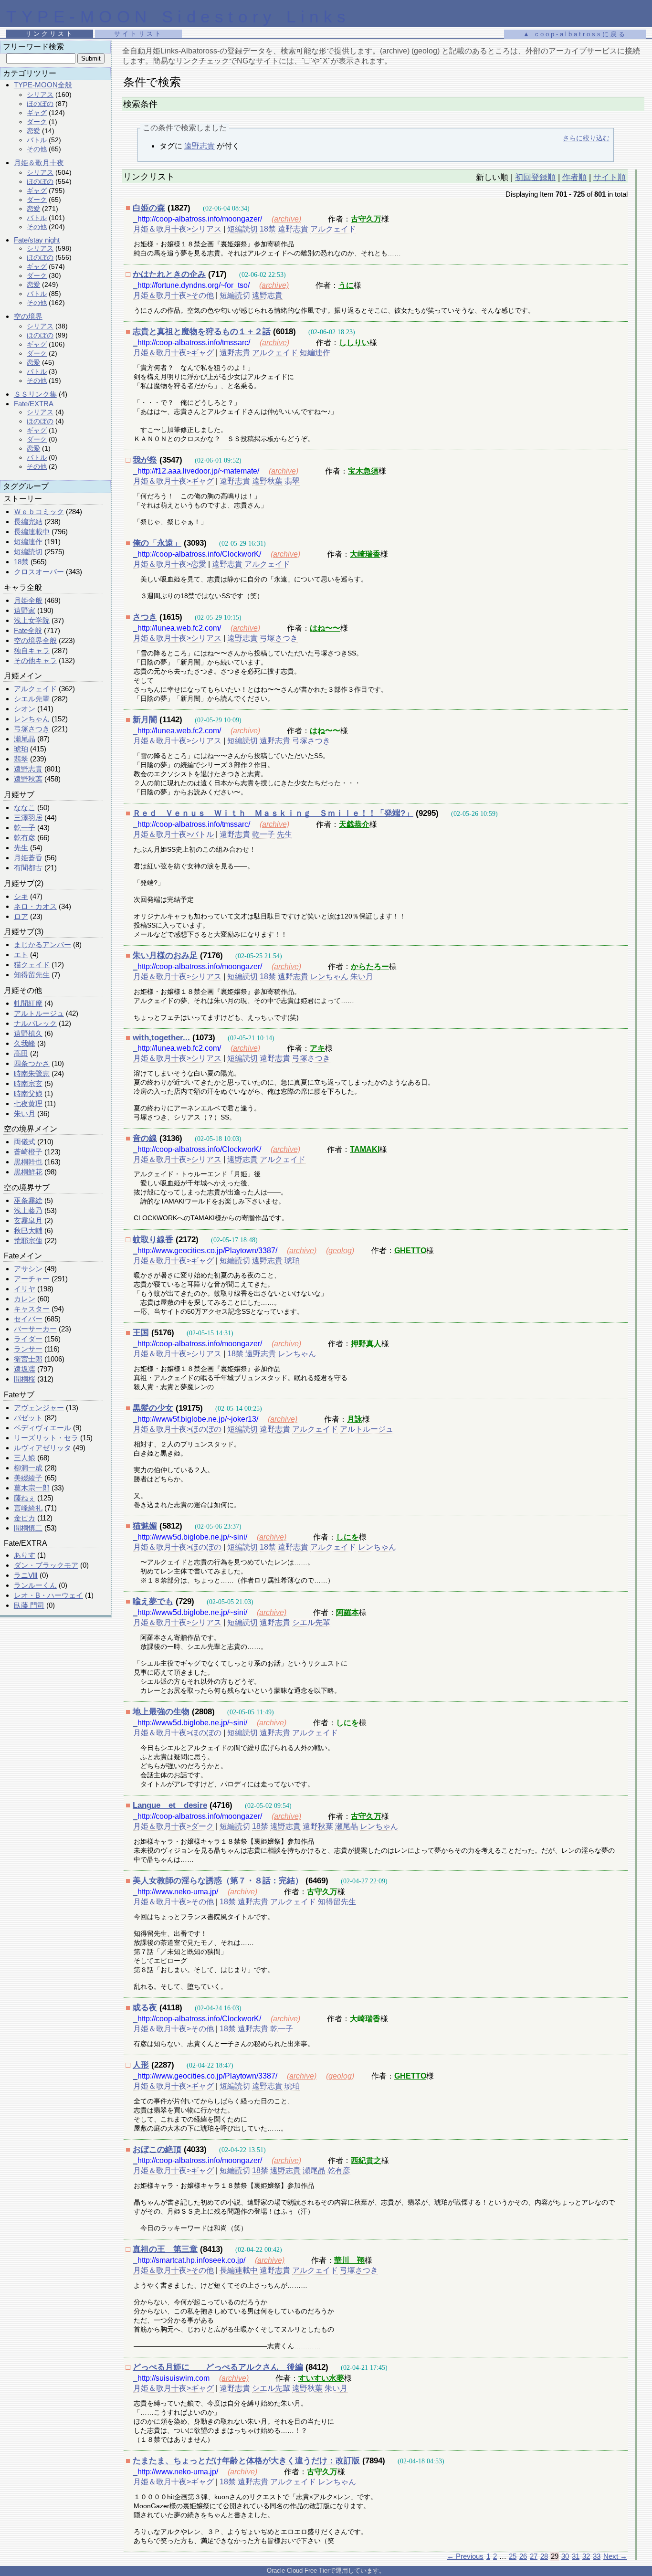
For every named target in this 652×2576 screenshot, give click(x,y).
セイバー (28, 1319)
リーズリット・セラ (46, 1438)
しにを (347, 1537)
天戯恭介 (354, 824)
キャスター (32, 1309)
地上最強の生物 (161, 1712)
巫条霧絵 (28, 1200)
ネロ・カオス (35, 906)
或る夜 (145, 2008)
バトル (37, 140)
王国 (141, 1333)
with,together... (161, 1038)
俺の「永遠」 (157, 543)
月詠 (355, 1419)
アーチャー (32, 1279)
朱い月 (25, 1114)
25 (513, 2556)
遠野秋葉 (28, 779)
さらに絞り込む (586, 138)
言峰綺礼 (28, 1508)
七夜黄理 (28, 1103)
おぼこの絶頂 (157, 2149)
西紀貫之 (366, 2160)
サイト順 (610, 177)
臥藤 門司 (29, 1605)
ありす (25, 1555)
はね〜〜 (325, 628)
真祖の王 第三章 (165, 2249)
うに (346, 285)
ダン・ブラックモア (46, 1565)
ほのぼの (40, 104)
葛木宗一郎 (32, 1488)
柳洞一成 (28, 1468)
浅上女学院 (32, 620)
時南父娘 (28, 1093)
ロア (21, 916)
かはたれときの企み (169, 274)
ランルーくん (35, 1585)
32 (586, 2556)
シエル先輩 (32, 699)
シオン (25, 709)
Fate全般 (28, 630)
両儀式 (25, 1142)
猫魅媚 (145, 1526)
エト (21, 955)
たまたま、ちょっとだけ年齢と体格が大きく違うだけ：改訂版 (246, 2461)
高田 (21, 1053)
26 (523, 2556)
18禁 (21, 562)
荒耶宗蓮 (28, 1240)
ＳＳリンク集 (35, 394)
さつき (145, 617)
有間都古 (28, 868)
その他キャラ (35, 660)
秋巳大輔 (28, 1230)
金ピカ (25, 1518)
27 (534, 2556)
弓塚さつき (32, 729)
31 (576, 2556)
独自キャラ (32, 650)
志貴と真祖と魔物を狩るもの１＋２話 (202, 332)
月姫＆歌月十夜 (39, 163)
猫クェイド (32, 965)
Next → (615, 2556)
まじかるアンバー (42, 945)
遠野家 (25, 610)
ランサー (28, 1349)
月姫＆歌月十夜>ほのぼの (177, 1429)
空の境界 (28, 316)
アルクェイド (35, 689)
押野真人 (366, 1344)
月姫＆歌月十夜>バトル (174, 834)
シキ (21, 896)
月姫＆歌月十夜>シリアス (177, 229)
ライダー (28, 1339)
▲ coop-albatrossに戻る (575, 34)
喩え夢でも (153, 1601)
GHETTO (410, 1251)
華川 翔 (349, 2260)
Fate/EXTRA (34, 404)
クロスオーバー (39, 572)
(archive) (286, 219)
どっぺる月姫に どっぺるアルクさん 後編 (218, 2367)
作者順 (574, 177)
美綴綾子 (28, 1478)
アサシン (28, 1269)
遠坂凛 (25, 1369)
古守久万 (366, 219)
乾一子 (25, 828)
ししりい (354, 343)
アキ (317, 1048)
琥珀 (21, 749)
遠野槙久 (28, 1033)
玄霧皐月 (28, 1220)
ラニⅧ (26, 1575)
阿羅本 (347, 1612)
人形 (141, 2065)
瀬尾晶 (25, 739)
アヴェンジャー (39, 1408)
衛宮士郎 (28, 1359)
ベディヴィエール (42, 1428)
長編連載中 (32, 532)
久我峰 (25, 1043)
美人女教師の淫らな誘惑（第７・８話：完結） (218, 1881)
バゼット (28, 1418)
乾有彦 (25, 838)
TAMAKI (365, 1149)
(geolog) (340, 1251)
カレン (25, 1299)
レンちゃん (32, 719)
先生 (21, 848)
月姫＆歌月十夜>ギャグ (174, 353)
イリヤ (25, 1289)
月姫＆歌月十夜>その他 (174, 295)
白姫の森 (149, 208)
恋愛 (33, 131)
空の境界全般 (35, 640)
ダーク (37, 122)
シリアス (40, 95)
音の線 (145, 1138)
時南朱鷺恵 (32, 1073)
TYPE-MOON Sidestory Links (179, 16)
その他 (37, 149)
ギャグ (37, 113)
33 (597, 2556)
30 (565, 2556)
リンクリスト (50, 34)
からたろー (370, 966)
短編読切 (28, 552)
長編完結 (28, 522)
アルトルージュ (39, 1013)
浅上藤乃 (28, 1210)
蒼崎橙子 (28, 1152)
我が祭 (145, 460)
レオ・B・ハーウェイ (48, 1595)
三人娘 (25, 1458)
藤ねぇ (25, 1498)
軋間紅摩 (28, 1003)
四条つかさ (32, 1063)
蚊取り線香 (153, 1240)
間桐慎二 (28, 1528)
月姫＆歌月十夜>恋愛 (170, 564)
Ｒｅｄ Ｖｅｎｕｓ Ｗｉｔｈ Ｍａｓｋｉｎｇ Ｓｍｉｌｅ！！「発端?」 (273, 813)
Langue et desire (170, 1805)
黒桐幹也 (28, 1162)
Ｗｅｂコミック (39, 512)
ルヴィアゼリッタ (42, 1448)
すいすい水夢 (321, 2378)
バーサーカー (35, 1329)
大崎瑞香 (365, 554)
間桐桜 (25, 1379)
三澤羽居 (28, 818)
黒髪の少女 (153, 1408)
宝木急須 (363, 471)
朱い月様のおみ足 (165, 955)
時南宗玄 (28, 1083)
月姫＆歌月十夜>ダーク (174, 1826)
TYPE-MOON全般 (43, 85)
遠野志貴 (28, 769)
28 (544, 2556)
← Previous (465, 2556)
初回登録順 (535, 177)
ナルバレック (35, 1023)
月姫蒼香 (28, 858)
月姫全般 (28, 600)
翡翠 (21, 759)
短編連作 (28, 542)
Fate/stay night (37, 240)
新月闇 (145, 720)
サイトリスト (138, 34)
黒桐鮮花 (28, 1172)
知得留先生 (32, 975)
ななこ (25, 808)
